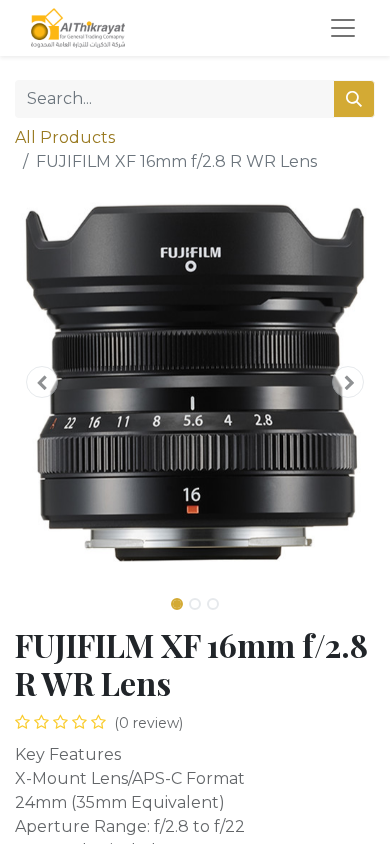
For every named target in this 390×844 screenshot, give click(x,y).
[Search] (354, 99)
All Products (65, 137)
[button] (42, 382)
